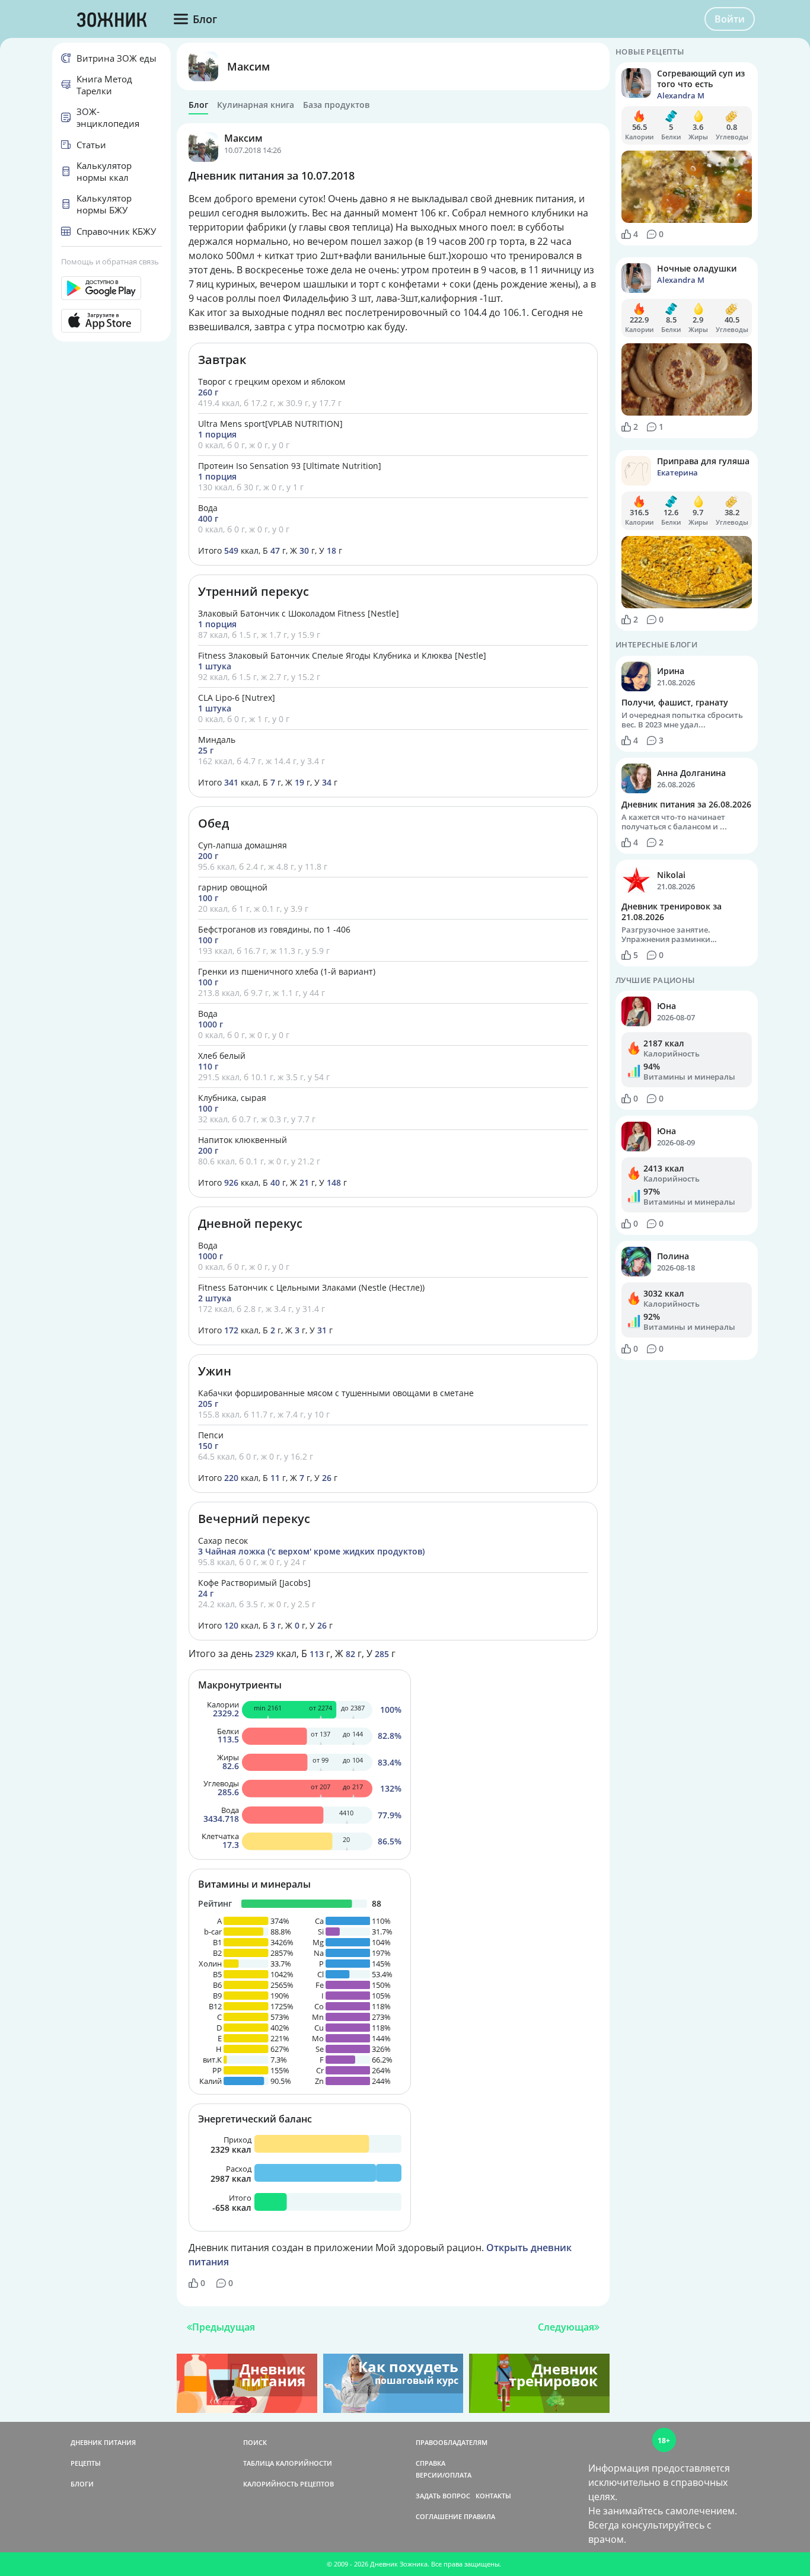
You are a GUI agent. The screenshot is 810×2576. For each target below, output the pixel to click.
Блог (198, 105)
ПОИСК (255, 2442)
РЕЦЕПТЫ (86, 2463)
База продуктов (336, 105)
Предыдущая (224, 2327)
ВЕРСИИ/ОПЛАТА (444, 2475)
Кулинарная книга (256, 105)
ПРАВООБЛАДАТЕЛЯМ (452, 2442)
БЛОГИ (82, 2484)
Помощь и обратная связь (110, 261)
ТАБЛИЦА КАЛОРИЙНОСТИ (288, 2463)
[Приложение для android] (111, 288)
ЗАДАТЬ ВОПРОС (443, 2496)
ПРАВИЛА (479, 2516)
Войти (730, 19)
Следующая (566, 2327)
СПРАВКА (430, 2463)
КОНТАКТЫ (493, 2496)
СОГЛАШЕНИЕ (439, 2516)
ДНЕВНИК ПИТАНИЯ (103, 2442)
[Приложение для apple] (111, 321)
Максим (248, 66)
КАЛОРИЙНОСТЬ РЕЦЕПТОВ (288, 2484)
